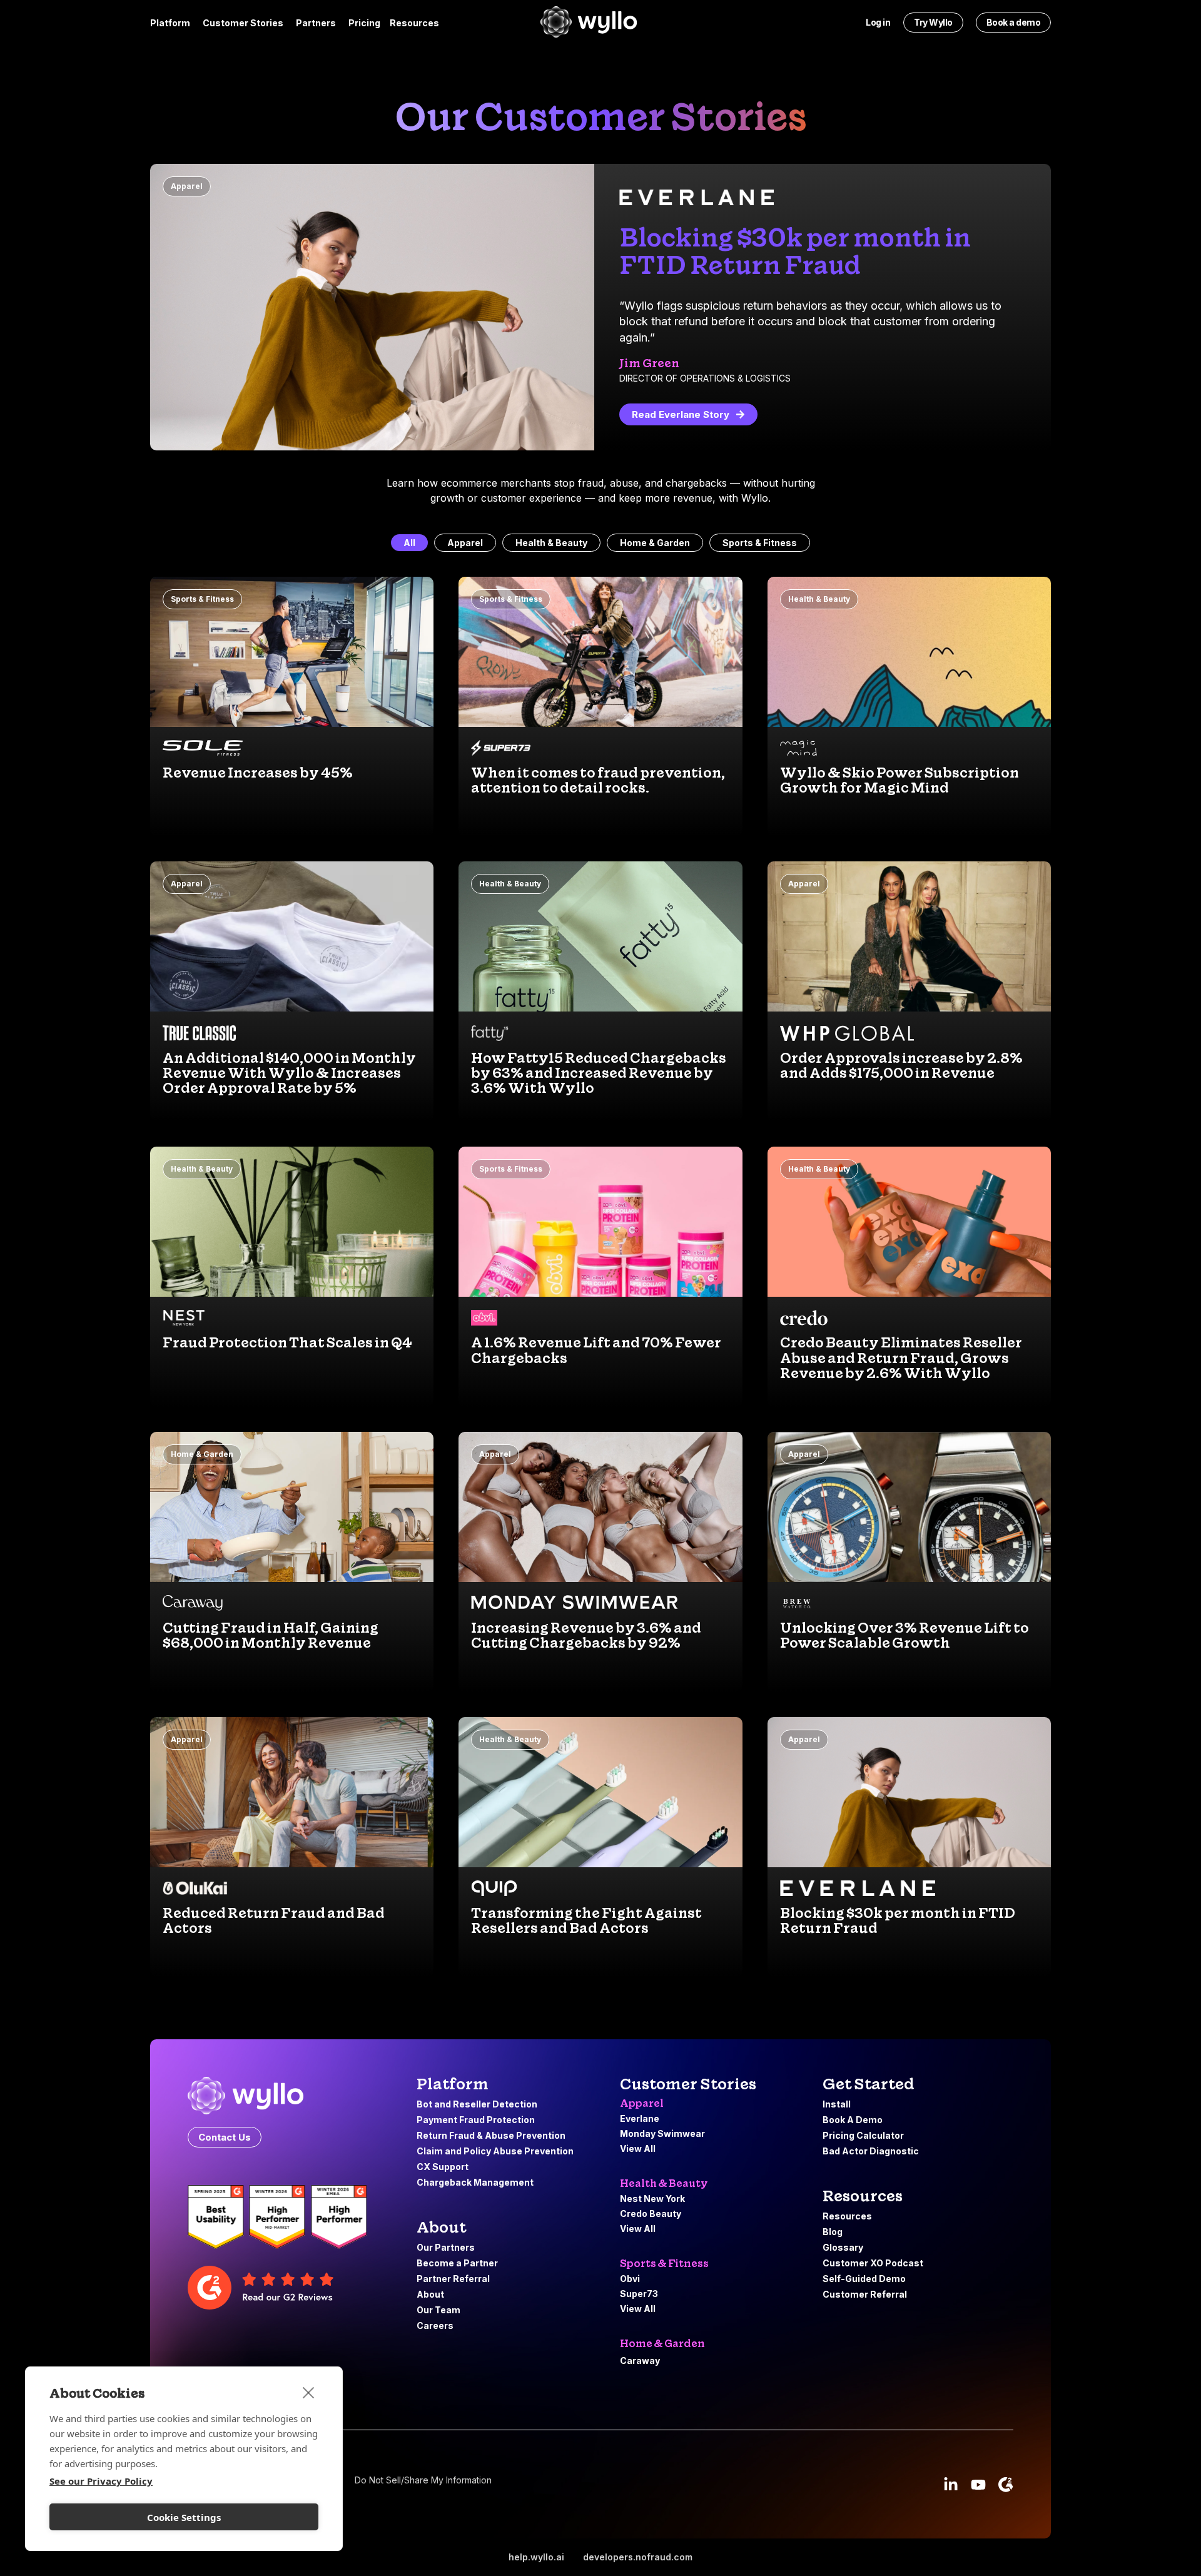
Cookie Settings (184, 2517)
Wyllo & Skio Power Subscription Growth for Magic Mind (899, 780)
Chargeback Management (476, 2182)
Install (837, 2104)
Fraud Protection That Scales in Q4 (287, 1342)
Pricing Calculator (863, 2135)
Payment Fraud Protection (477, 2120)
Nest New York (652, 2198)
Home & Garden (655, 543)
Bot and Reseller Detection (477, 2104)
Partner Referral (453, 2279)
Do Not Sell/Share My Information (423, 2480)
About (430, 2294)
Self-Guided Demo (864, 2279)
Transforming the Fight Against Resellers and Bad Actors (586, 1920)
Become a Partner (457, 2263)
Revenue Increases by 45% (258, 773)
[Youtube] (978, 2485)
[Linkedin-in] (951, 2485)
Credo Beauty (651, 2213)
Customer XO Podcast (873, 2263)
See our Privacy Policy (101, 2481)
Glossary (843, 2247)
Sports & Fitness (760, 543)
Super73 (639, 2294)
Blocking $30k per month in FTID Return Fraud (898, 1920)
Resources (863, 2196)
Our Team (438, 2310)
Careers (435, 2325)
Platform (453, 2084)
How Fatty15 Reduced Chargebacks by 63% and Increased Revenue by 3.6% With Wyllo (599, 1073)
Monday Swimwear (662, 2133)
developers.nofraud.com (638, 2557)
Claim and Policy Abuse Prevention (496, 2151)
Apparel (187, 186)
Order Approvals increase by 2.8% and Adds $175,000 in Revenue (901, 1065)
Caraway (640, 2360)
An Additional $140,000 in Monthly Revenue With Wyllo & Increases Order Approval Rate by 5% (289, 1073)
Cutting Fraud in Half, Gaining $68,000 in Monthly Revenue (271, 1635)
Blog (833, 2232)
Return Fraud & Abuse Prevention (492, 2135)
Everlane (640, 2118)
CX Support (443, 2167)
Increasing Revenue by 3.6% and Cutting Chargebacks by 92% (586, 1635)
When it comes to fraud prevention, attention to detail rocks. (598, 780)
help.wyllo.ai (536, 2557)
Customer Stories (688, 2084)
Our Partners (446, 2247)
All (409, 543)
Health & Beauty (551, 543)
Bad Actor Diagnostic (871, 2151)
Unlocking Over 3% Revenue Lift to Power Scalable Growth (905, 1635)
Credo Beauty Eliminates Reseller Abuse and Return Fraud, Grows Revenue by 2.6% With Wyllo (901, 1357)
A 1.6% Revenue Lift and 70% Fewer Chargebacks (596, 1350)
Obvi (630, 2279)
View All (638, 2148)
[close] (309, 2392)
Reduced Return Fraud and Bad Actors (274, 1920)
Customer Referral (865, 2294)
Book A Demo (853, 2120)
